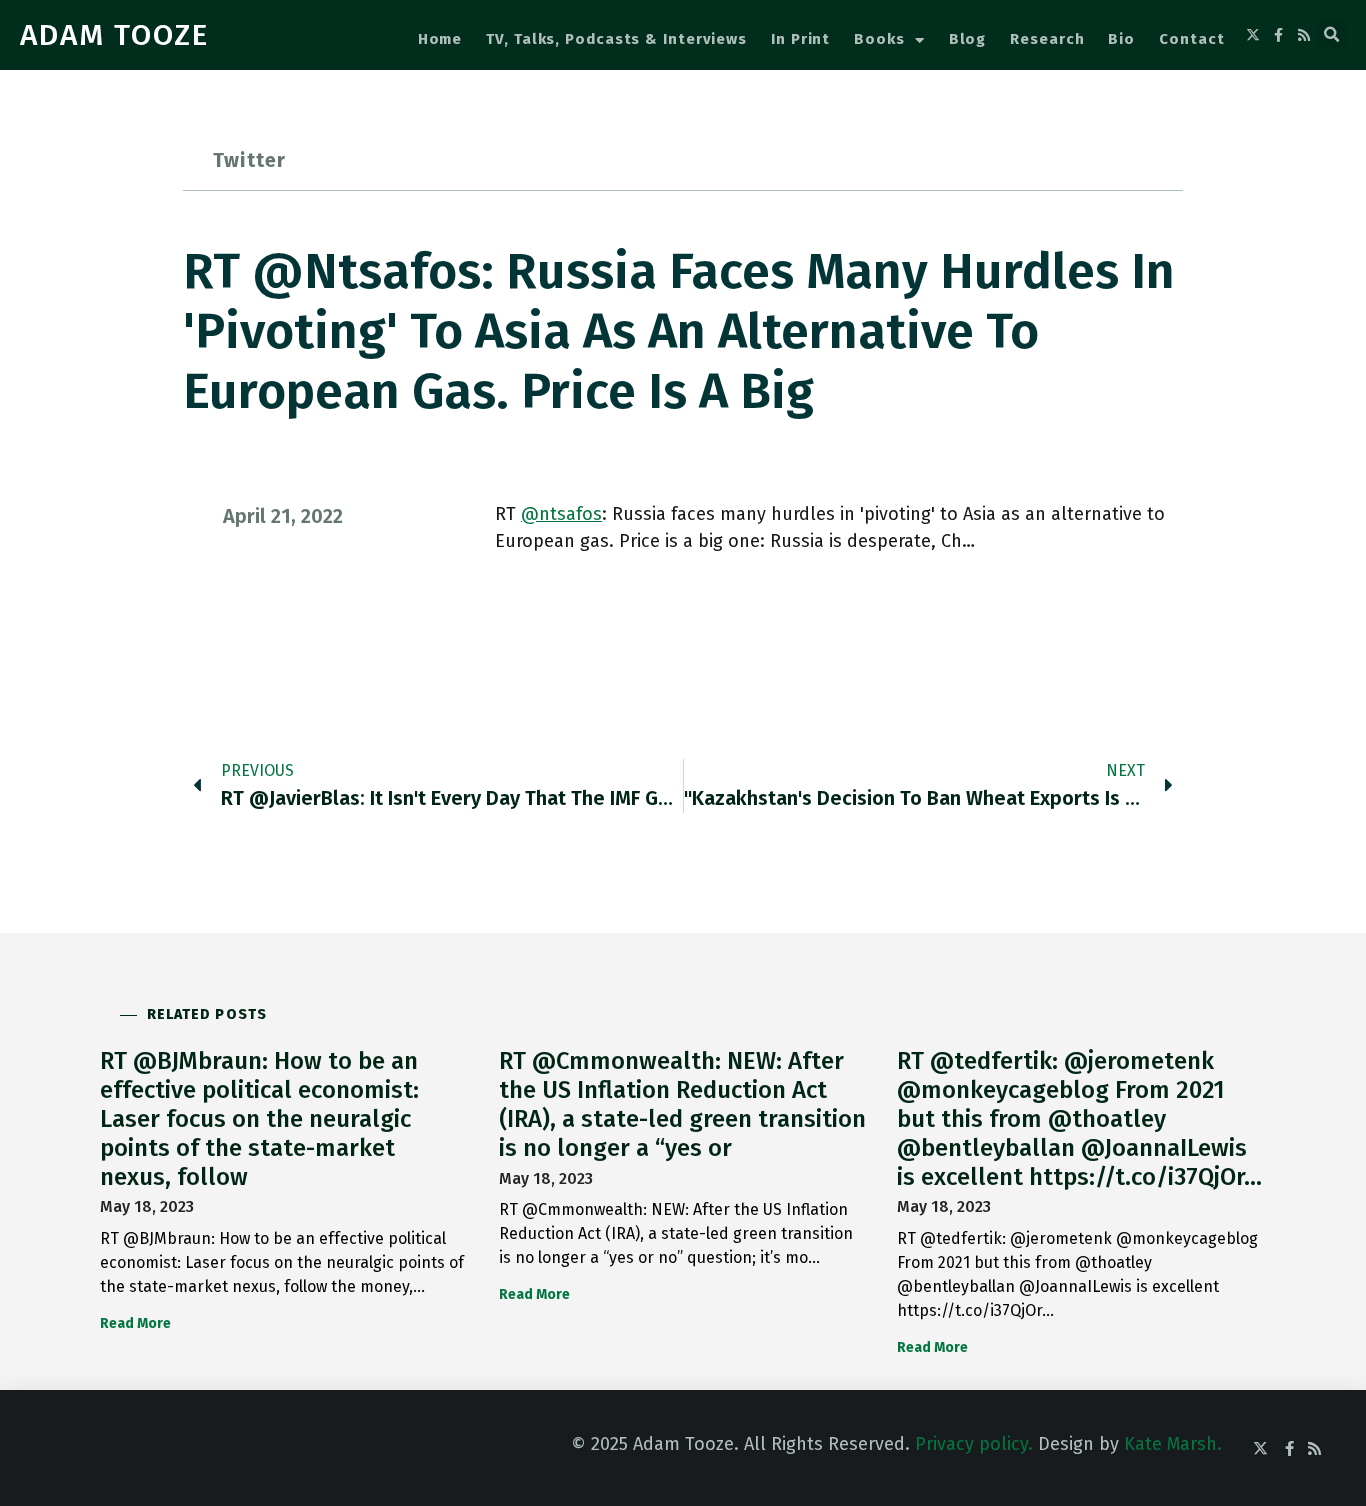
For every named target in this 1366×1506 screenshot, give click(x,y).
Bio (1121, 39)
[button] (1332, 35)
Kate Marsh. (1173, 1444)
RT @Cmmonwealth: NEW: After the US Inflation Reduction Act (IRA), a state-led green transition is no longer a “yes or (682, 1104)
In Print (800, 39)
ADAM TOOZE (114, 35)
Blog (968, 39)
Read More (135, 1323)
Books (879, 39)
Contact (1191, 39)
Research (1047, 39)
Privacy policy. (974, 1444)
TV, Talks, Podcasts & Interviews (616, 39)
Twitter (249, 160)
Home (440, 39)
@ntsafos (561, 514)
